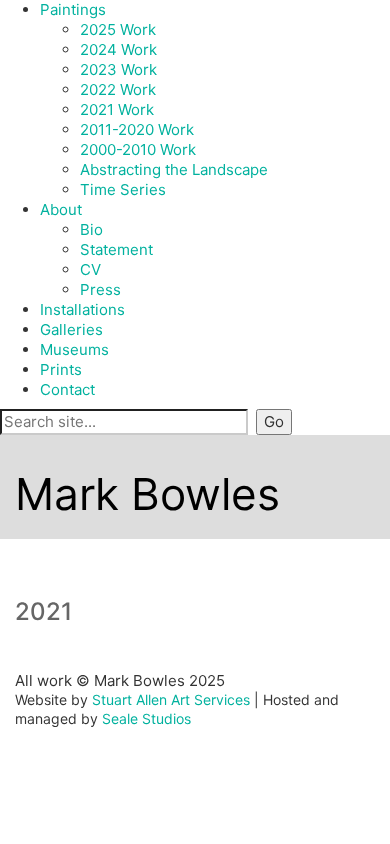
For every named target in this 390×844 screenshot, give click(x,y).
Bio (91, 229)
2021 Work (117, 109)
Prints (61, 369)
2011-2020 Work (137, 129)
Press (100, 289)
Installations (82, 309)
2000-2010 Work (138, 149)
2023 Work (118, 69)
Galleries (71, 329)
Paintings (73, 9)
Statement (116, 249)
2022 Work (118, 89)
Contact (67, 389)
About (61, 209)
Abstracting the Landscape (174, 169)
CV (90, 269)
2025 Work (118, 29)
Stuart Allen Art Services (171, 699)
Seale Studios (146, 718)
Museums (74, 349)
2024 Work (118, 49)
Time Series (123, 189)
